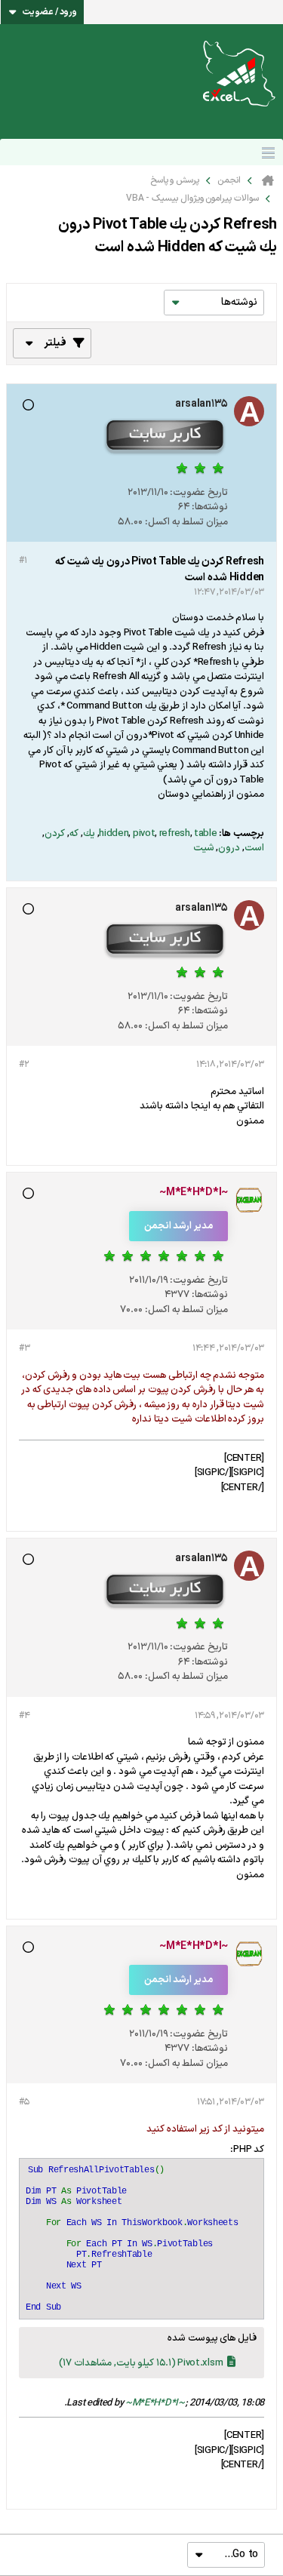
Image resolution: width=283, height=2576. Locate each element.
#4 (24, 1716)
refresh (175, 834)
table (206, 834)
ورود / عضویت (50, 12)
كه (74, 834)
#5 (24, 2102)
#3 (24, 1348)
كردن (55, 834)
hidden (114, 834)
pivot (144, 834)
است (254, 848)
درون (229, 848)
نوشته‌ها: (210, 507)
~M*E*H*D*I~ (155, 2403)
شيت (204, 848)
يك (89, 834)
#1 (23, 561)
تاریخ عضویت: (199, 493)
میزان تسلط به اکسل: (186, 522)
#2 (24, 1065)
